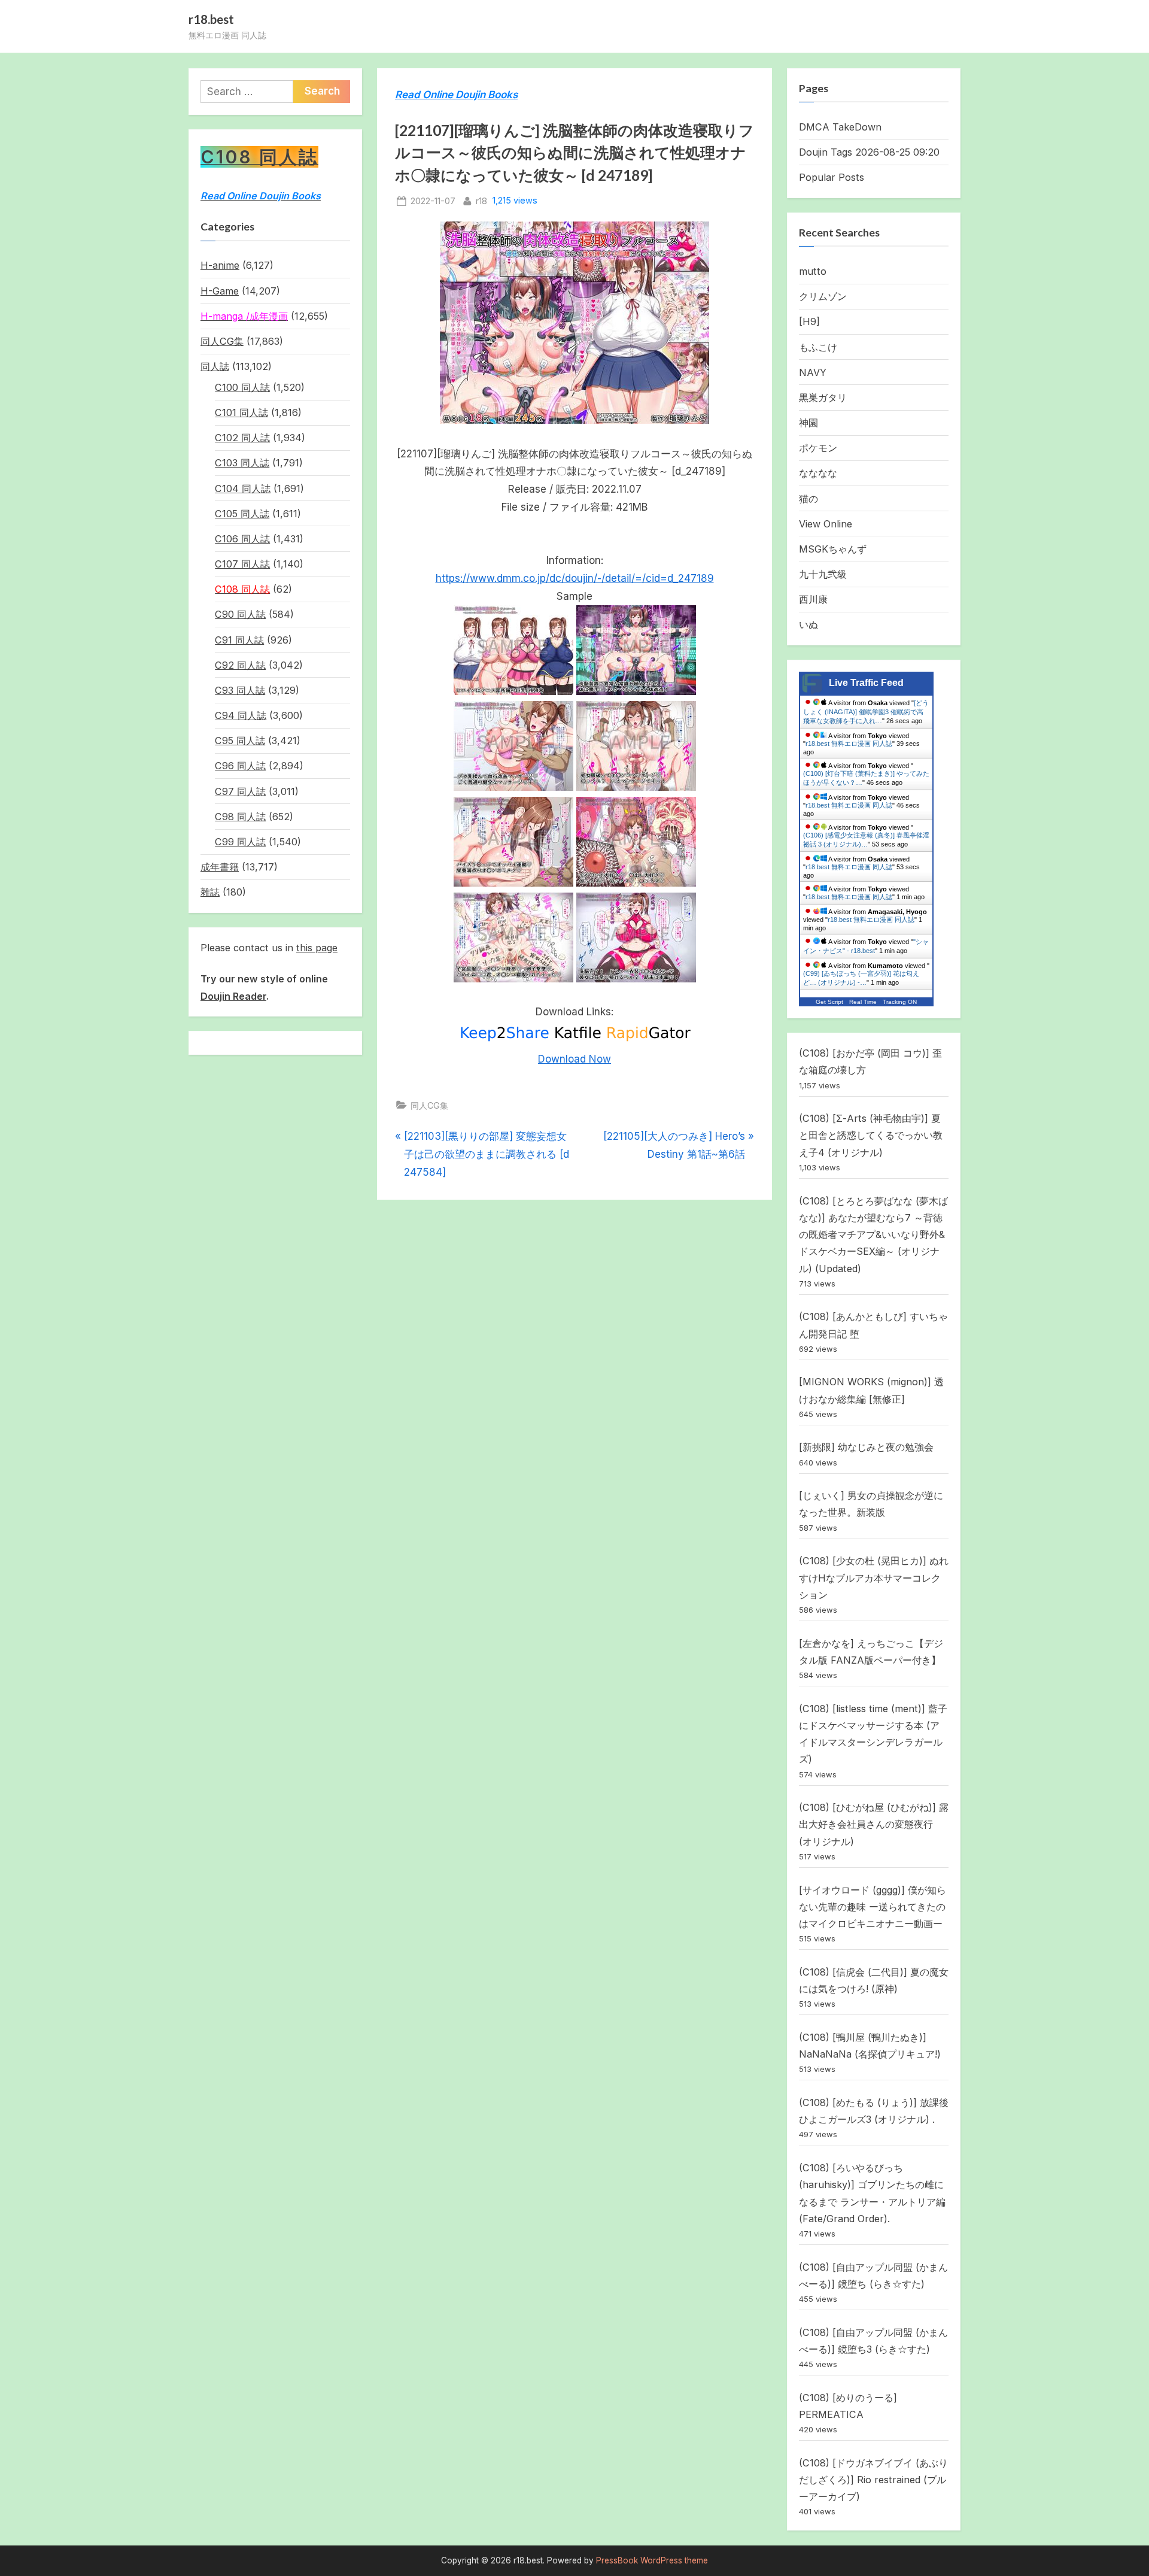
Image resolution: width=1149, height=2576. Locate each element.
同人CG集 (429, 1105)
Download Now (574, 1059)
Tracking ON (900, 1002)
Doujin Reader (233, 996)
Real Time (863, 1002)
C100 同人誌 (242, 387)
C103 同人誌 (242, 463)
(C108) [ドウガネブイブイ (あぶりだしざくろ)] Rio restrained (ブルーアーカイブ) (873, 2480)
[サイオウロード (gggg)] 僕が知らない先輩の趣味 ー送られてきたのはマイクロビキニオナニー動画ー (873, 1907)
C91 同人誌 (239, 640)
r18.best (211, 19)
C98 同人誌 (240, 817)
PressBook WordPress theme (652, 2560)
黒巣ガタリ (823, 398)
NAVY (813, 372)
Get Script (829, 1002)
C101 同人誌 (241, 412)
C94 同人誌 (241, 715)
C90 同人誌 (240, 614)
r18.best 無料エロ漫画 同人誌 (849, 744)
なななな (818, 473)
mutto (813, 271)
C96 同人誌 (240, 766)
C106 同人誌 (242, 539)
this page (317, 948)
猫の (808, 499)
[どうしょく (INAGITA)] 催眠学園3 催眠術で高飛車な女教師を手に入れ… (866, 712)
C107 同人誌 (242, 564)
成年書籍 (220, 867)
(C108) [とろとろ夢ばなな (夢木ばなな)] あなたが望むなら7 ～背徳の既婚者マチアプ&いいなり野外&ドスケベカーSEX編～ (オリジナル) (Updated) (873, 1235)
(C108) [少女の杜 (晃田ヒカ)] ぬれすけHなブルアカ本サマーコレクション (874, 1578)
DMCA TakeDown (840, 127)
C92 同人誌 (240, 665)
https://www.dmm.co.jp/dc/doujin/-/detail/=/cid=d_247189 (575, 578)
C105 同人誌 (242, 514)
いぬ (808, 624)
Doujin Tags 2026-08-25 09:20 (869, 152)
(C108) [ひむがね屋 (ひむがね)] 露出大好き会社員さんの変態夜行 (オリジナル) (874, 1824)
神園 (808, 423)
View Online (826, 524)
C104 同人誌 (243, 489)
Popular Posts (832, 177)
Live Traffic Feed (866, 683)
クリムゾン (823, 296)
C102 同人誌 (242, 438)
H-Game (220, 291)
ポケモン (818, 448)
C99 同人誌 (240, 842)
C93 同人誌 (240, 690)
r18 (481, 201)
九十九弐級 (823, 574)
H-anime (220, 265)
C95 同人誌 (240, 741)
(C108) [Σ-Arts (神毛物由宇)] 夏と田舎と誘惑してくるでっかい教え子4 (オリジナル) (871, 1135)
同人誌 (215, 366)
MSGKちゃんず (833, 549)
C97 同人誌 (240, 791)
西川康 (813, 599)
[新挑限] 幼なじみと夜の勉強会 (866, 1447)
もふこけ (818, 347)
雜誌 (210, 892)
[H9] (809, 321)
